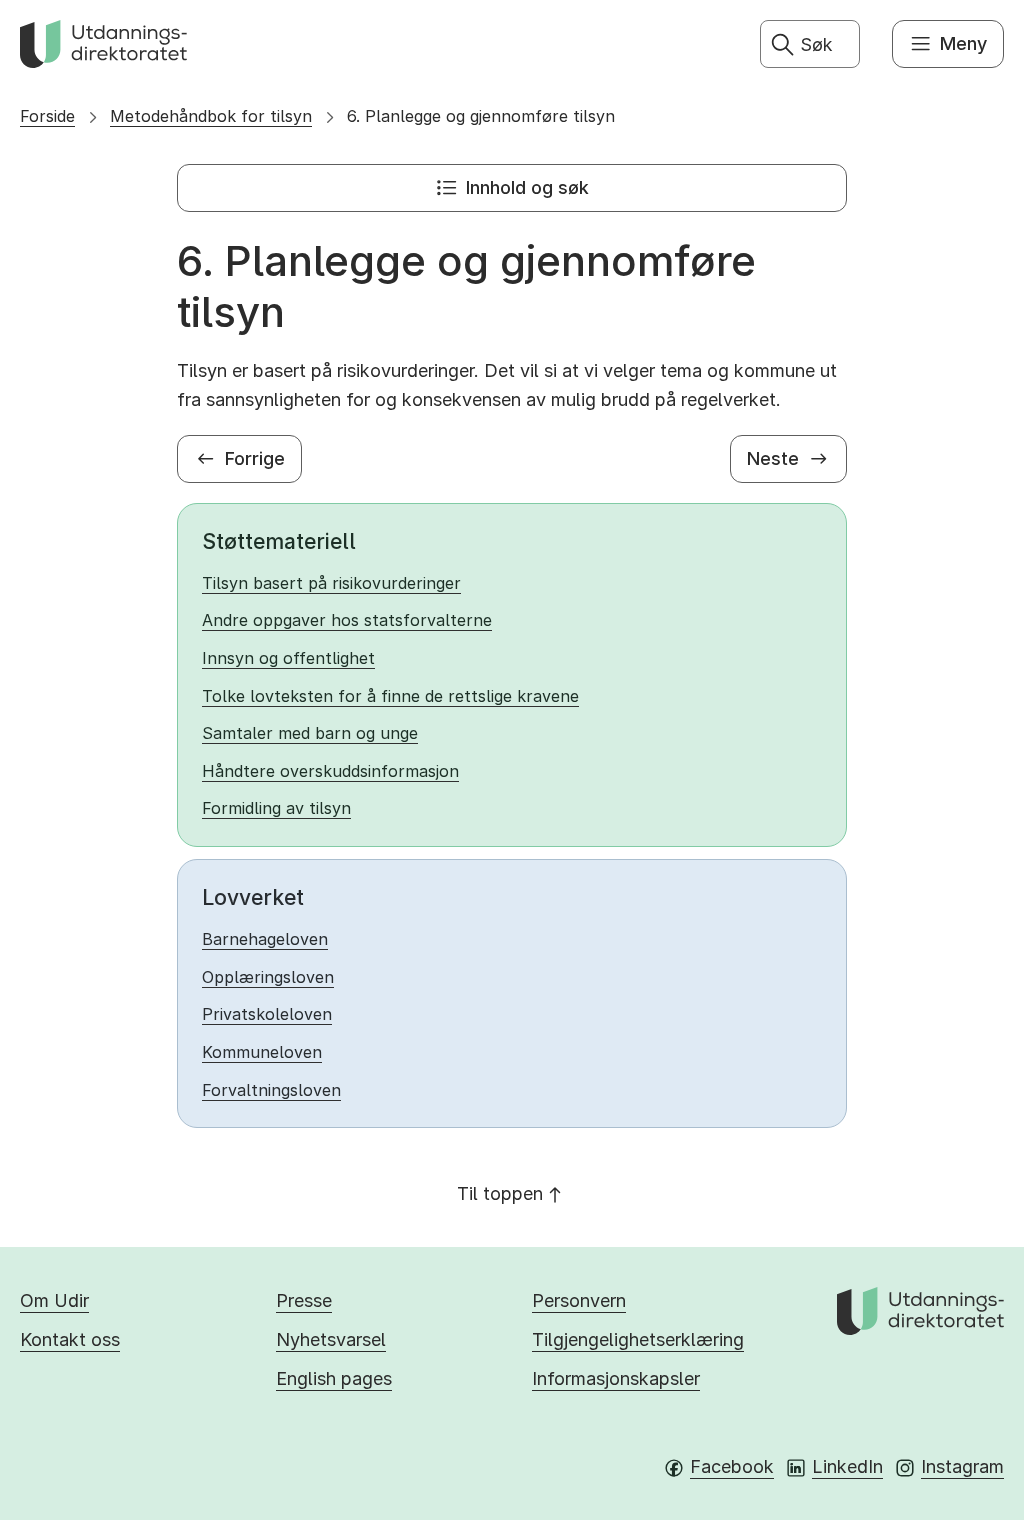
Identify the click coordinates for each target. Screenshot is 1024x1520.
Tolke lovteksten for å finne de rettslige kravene (390, 696)
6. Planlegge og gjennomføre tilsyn (481, 116)
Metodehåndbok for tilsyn (211, 116)
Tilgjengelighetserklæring (638, 1339)
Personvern (579, 1300)
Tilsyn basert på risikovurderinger (331, 583)
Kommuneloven (262, 1052)
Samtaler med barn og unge (310, 733)
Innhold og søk (527, 187)
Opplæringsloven (268, 977)
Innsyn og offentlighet (288, 658)
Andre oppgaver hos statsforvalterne (347, 620)
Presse (304, 1300)
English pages (334, 1378)
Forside (47, 116)
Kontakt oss (70, 1339)
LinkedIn (847, 1466)
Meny (963, 43)
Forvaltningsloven (271, 1090)
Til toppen (500, 1193)
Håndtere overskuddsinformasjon (330, 771)
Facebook (732, 1466)
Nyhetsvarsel (331, 1339)
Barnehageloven (265, 939)
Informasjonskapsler (616, 1378)
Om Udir (54, 1300)
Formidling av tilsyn (276, 808)
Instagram (962, 1466)
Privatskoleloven (267, 1014)
